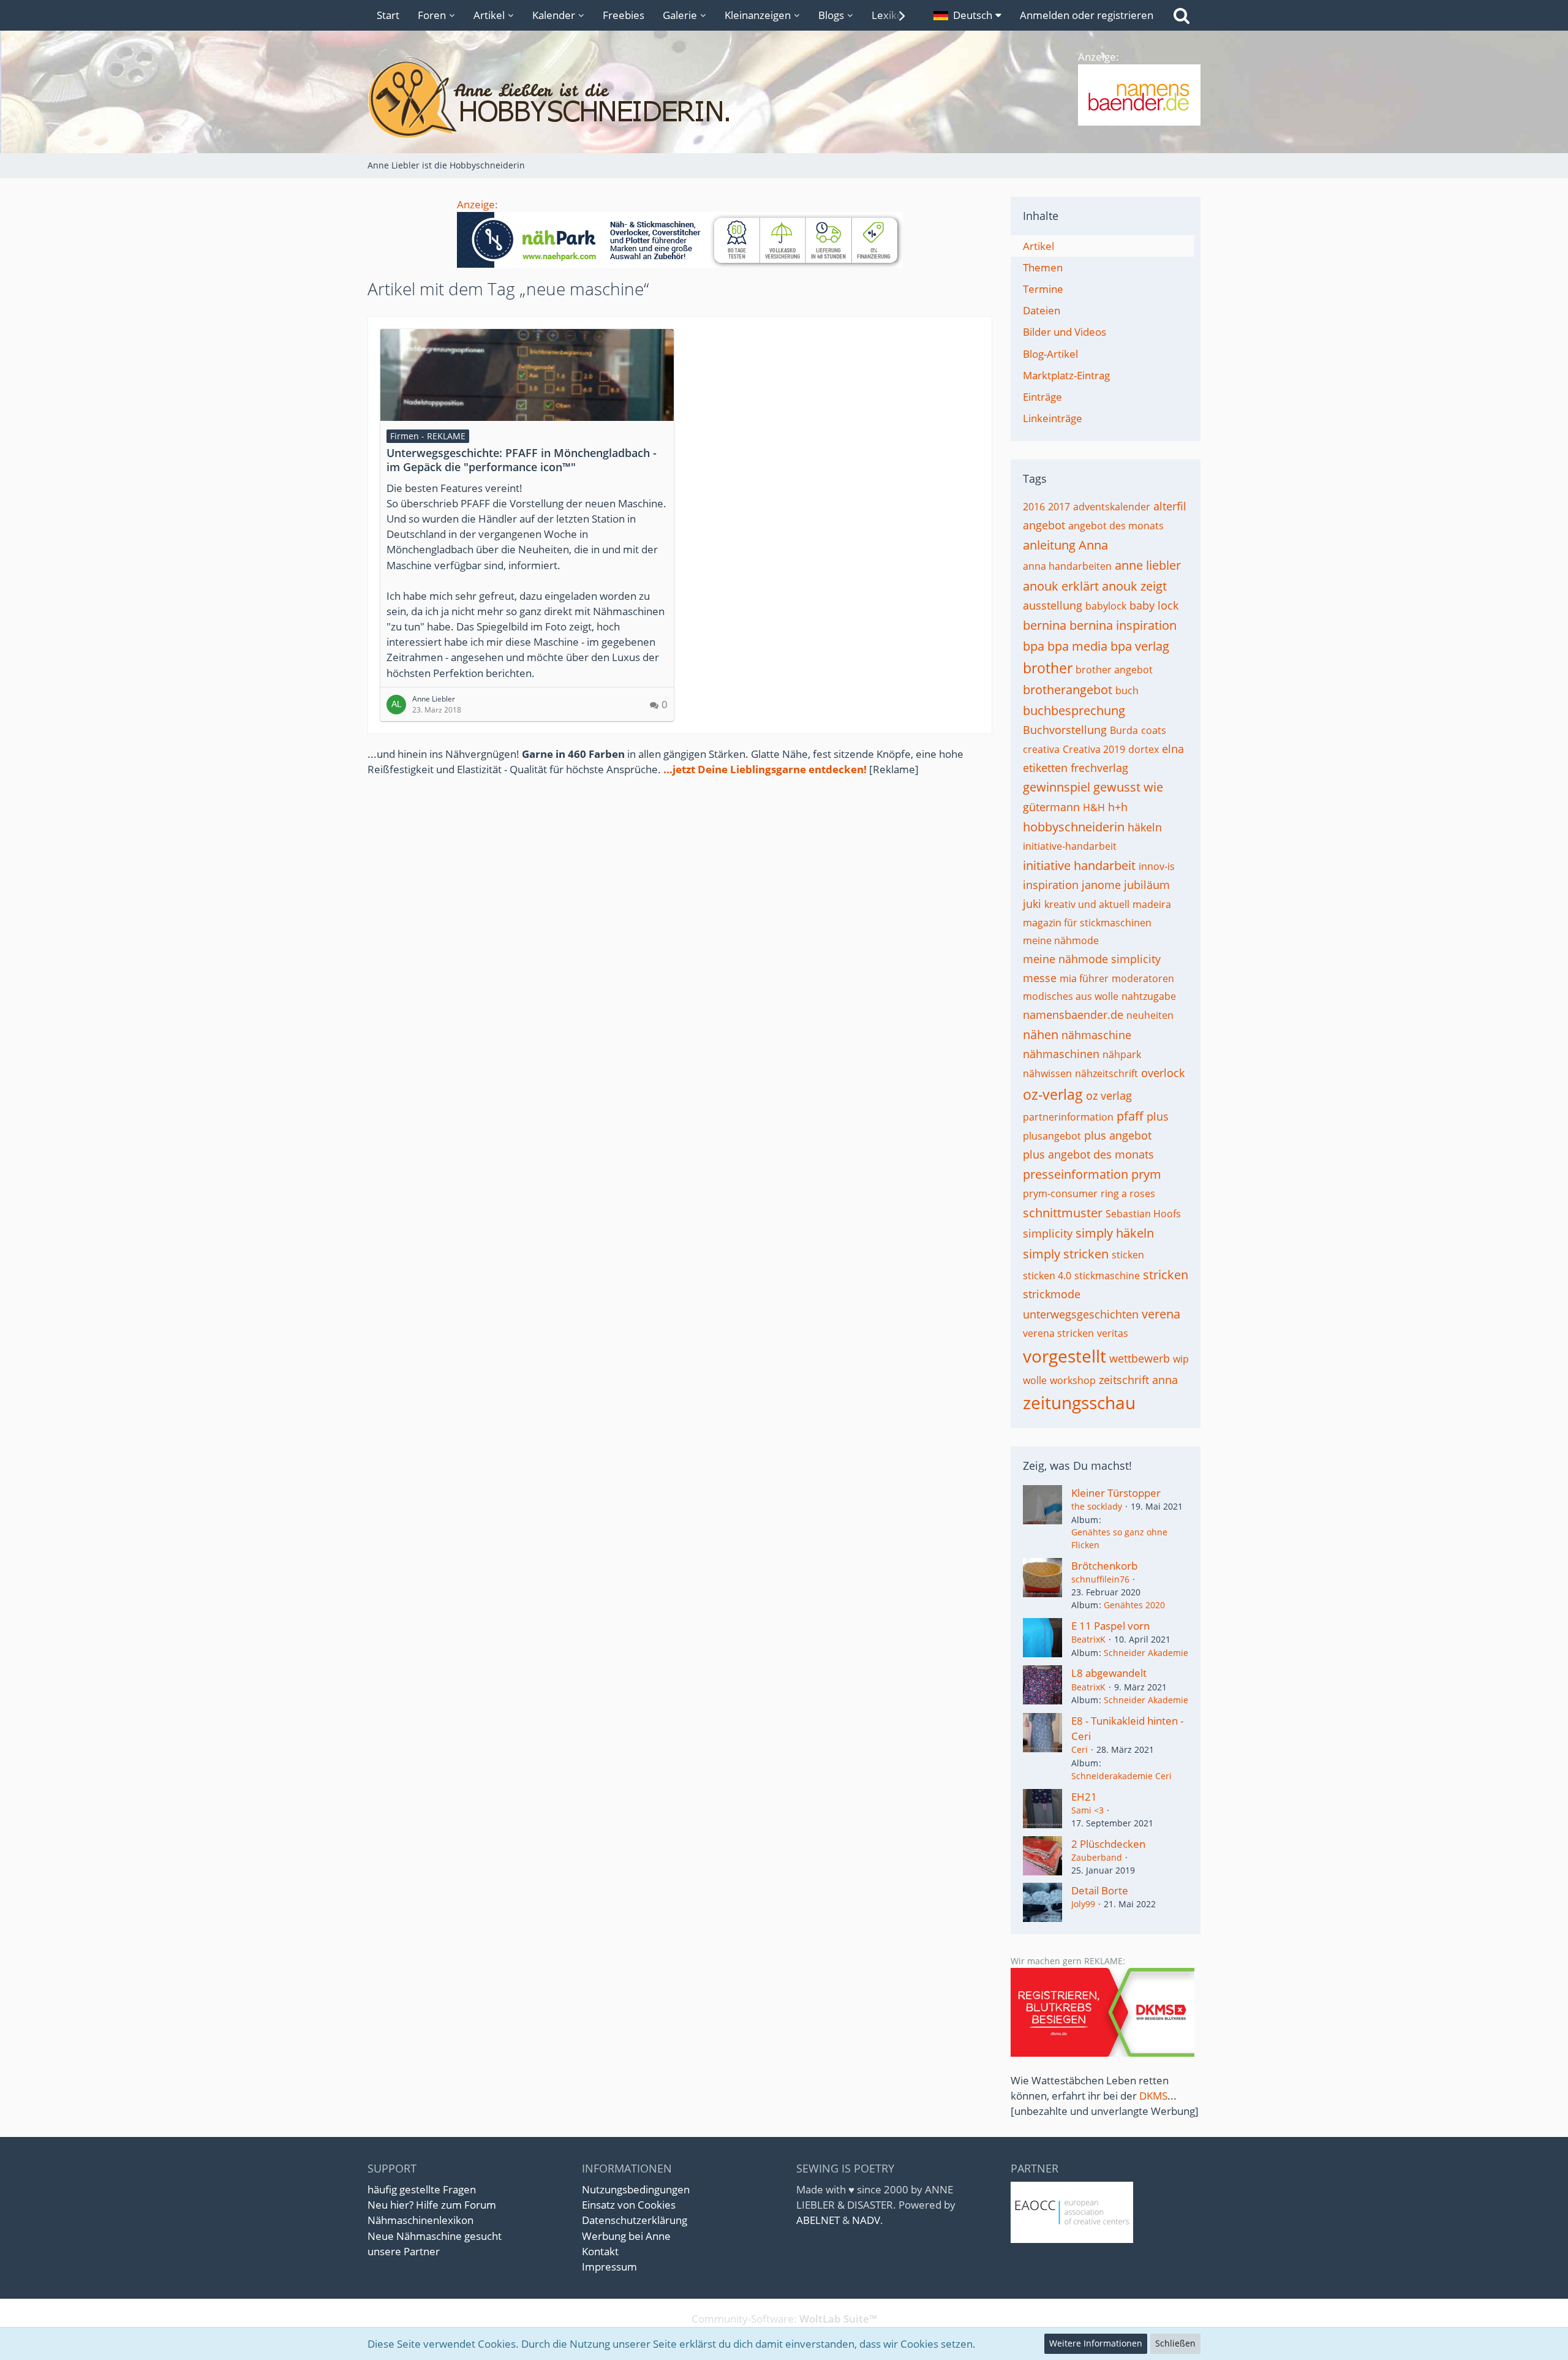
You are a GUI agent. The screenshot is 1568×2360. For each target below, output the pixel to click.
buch (1127, 690)
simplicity (1048, 1233)
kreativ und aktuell (1087, 904)
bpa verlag (1140, 646)
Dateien (1042, 310)
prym (1146, 1174)
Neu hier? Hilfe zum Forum (432, 2205)
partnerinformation (1068, 1117)
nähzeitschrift (1106, 1073)
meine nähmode (1061, 940)
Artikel (1038, 246)
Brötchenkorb (1104, 1566)
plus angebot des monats (1088, 1154)
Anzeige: (477, 204)
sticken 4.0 (1047, 1276)
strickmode (1052, 1294)
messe (1040, 978)
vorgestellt (1065, 1356)
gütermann (1051, 807)
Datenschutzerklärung (635, 2220)
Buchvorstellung (1065, 730)
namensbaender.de (1073, 1015)
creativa (1041, 749)
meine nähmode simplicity (1092, 959)
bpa (1034, 646)
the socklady (1097, 1506)
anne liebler (1148, 565)
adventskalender (1112, 507)
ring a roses (1128, 1193)
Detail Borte (1100, 1890)
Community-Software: (784, 2319)
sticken (1128, 1255)
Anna (1093, 545)
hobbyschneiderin (1074, 827)
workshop (1073, 1380)
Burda (1124, 730)
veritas (1113, 1333)
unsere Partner (404, 2251)
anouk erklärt (1061, 586)
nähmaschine (1096, 1035)
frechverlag (1099, 768)
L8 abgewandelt (1109, 1673)
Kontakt (600, 2251)
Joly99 (1083, 1904)
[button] (967, 15)
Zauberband (1097, 1857)
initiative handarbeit (1079, 865)
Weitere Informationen (1096, 2343)
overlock (1163, 1073)
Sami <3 (1087, 1810)
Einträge (1042, 397)
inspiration (1051, 885)
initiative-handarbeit (1070, 846)
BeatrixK (1088, 1639)
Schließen (1175, 2343)
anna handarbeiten (1067, 566)
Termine (1043, 289)
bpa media (1077, 646)
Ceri (1080, 1749)
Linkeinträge (1053, 418)
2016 (1034, 507)
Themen (1043, 267)
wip (1181, 1359)
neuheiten (1150, 1015)
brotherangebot (1068, 690)
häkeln (1145, 827)
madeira (1152, 904)
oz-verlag (1053, 1094)
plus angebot (1118, 1135)
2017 (1059, 507)
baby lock (1154, 605)
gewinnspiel (1057, 787)
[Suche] (1182, 15)
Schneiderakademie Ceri (1121, 1776)
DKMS (1153, 2096)
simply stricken (1066, 1254)
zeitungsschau (1079, 1402)
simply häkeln (1115, 1233)
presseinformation (1076, 1174)
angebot (1044, 525)
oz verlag (1109, 1095)
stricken (1166, 1275)
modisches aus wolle (1071, 996)
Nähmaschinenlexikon (420, 2220)
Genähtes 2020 (1134, 1605)
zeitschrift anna (1138, 1380)
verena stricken (1058, 1333)
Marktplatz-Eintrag (1066, 375)
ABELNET (818, 2220)
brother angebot (1114, 670)
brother (1048, 668)
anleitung (1049, 545)
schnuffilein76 (1100, 1579)
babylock (1106, 606)
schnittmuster (1063, 1213)
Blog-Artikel (1050, 354)
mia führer (1084, 978)
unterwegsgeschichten (1081, 1314)
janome (1101, 885)
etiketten (1045, 768)
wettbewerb (1140, 1358)
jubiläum (1147, 885)
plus (1158, 1116)
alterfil (1170, 506)
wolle (1035, 1380)
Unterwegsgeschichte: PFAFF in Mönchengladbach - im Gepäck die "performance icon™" (522, 460)
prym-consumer (1060, 1193)
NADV (866, 2220)
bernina (1045, 625)
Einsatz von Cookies (629, 2205)
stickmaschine (1107, 1276)
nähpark (1122, 1054)
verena (1161, 1314)
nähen (1041, 1034)
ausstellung (1053, 605)
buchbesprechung (1074, 710)
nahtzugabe (1149, 996)
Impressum (609, 2267)
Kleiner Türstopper (1116, 1493)
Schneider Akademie (1146, 1653)
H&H (1094, 807)
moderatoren (1143, 978)
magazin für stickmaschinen (1087, 923)
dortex (1144, 749)
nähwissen (1047, 1073)
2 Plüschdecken (1108, 1844)
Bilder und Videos (1065, 332)
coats (1154, 730)
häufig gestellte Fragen (422, 2189)
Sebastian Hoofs (1143, 1214)
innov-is (1157, 866)
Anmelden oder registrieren (1087, 15)
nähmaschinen (1061, 1054)
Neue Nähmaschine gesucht (435, 2236)
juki (1032, 904)
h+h (1118, 807)
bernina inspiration (1123, 625)
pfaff (1130, 1116)
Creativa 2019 (1094, 749)
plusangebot (1052, 1136)
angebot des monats (1116, 526)
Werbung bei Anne (626, 2236)
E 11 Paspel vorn (1110, 1626)
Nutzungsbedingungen (636, 2189)
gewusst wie (1128, 787)
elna (1173, 749)
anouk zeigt (1134, 586)
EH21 (1084, 1797)
